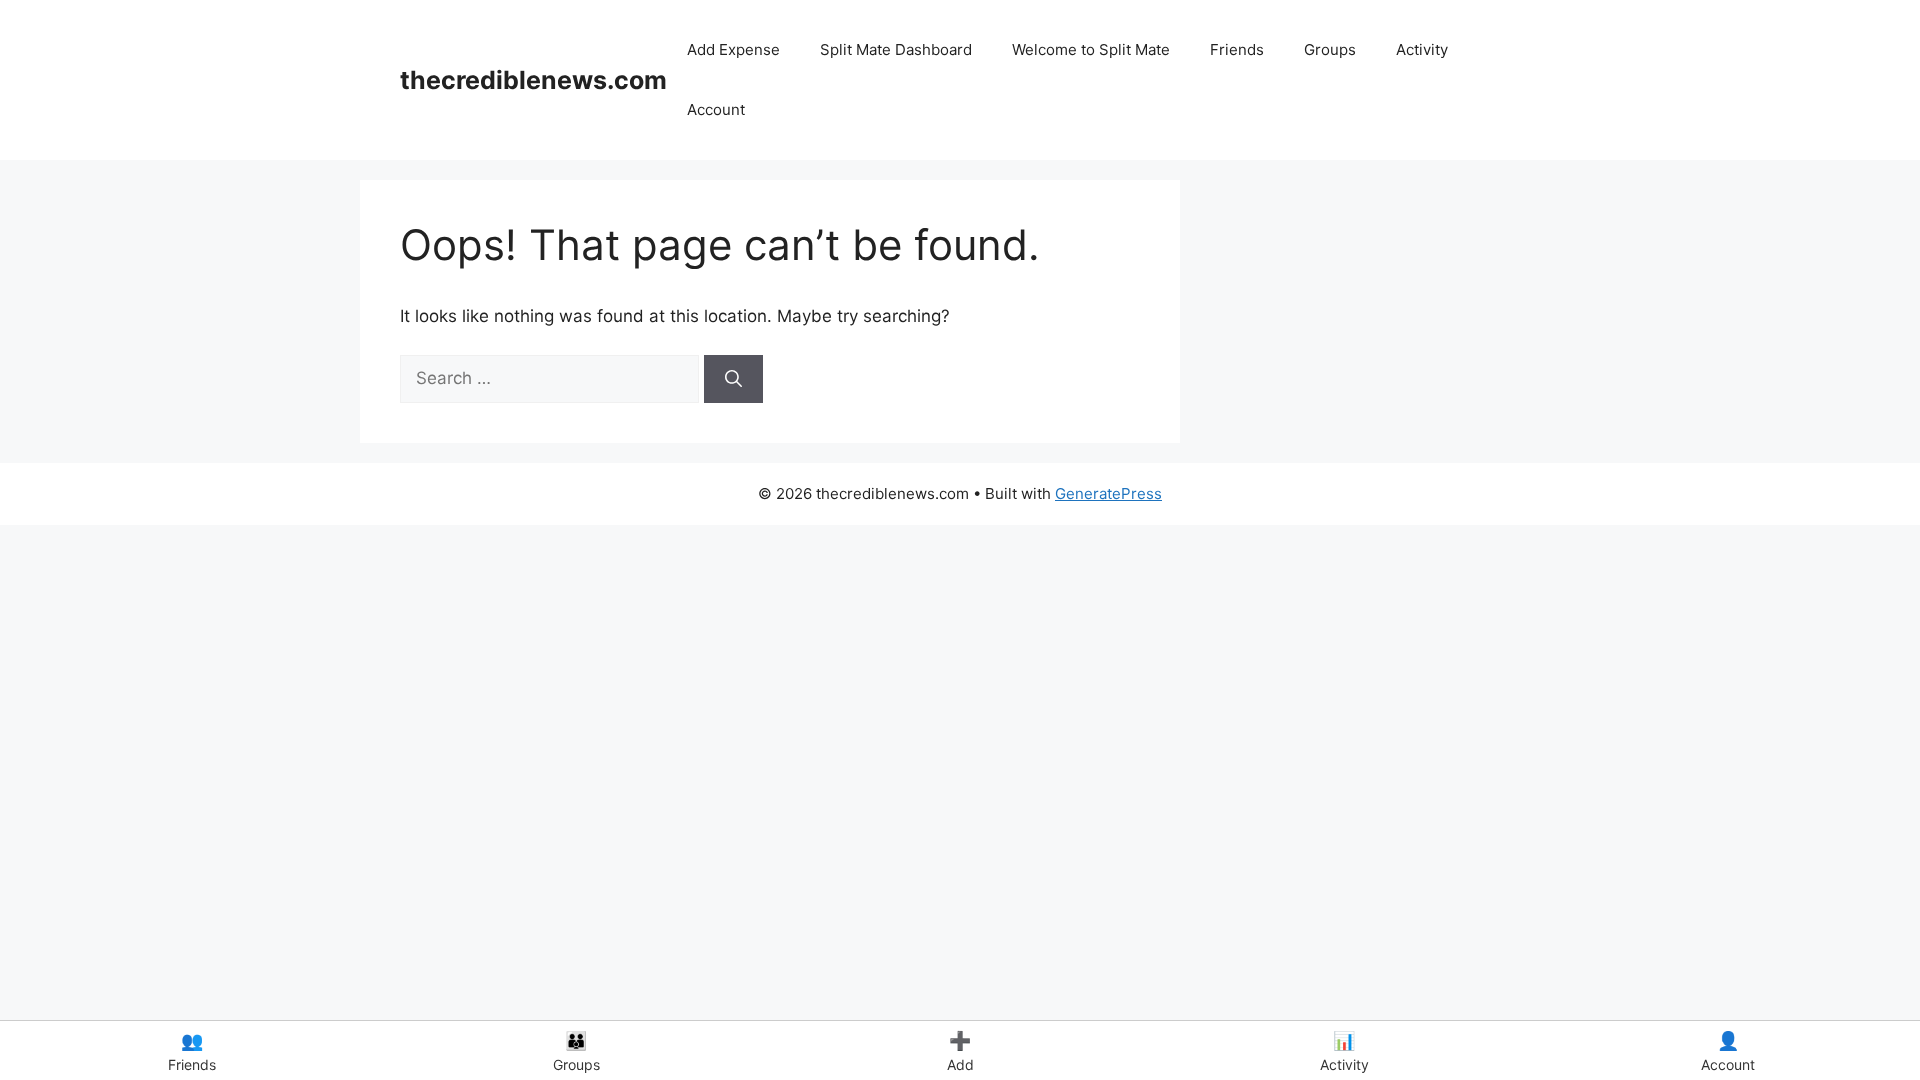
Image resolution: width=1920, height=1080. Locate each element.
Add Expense (733, 49)
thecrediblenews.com (533, 80)
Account (716, 109)
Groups (1330, 49)
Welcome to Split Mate (1091, 49)
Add (960, 1051)
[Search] (733, 379)
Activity (1422, 49)
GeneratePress (1108, 493)
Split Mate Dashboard (896, 49)
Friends (1237, 49)
